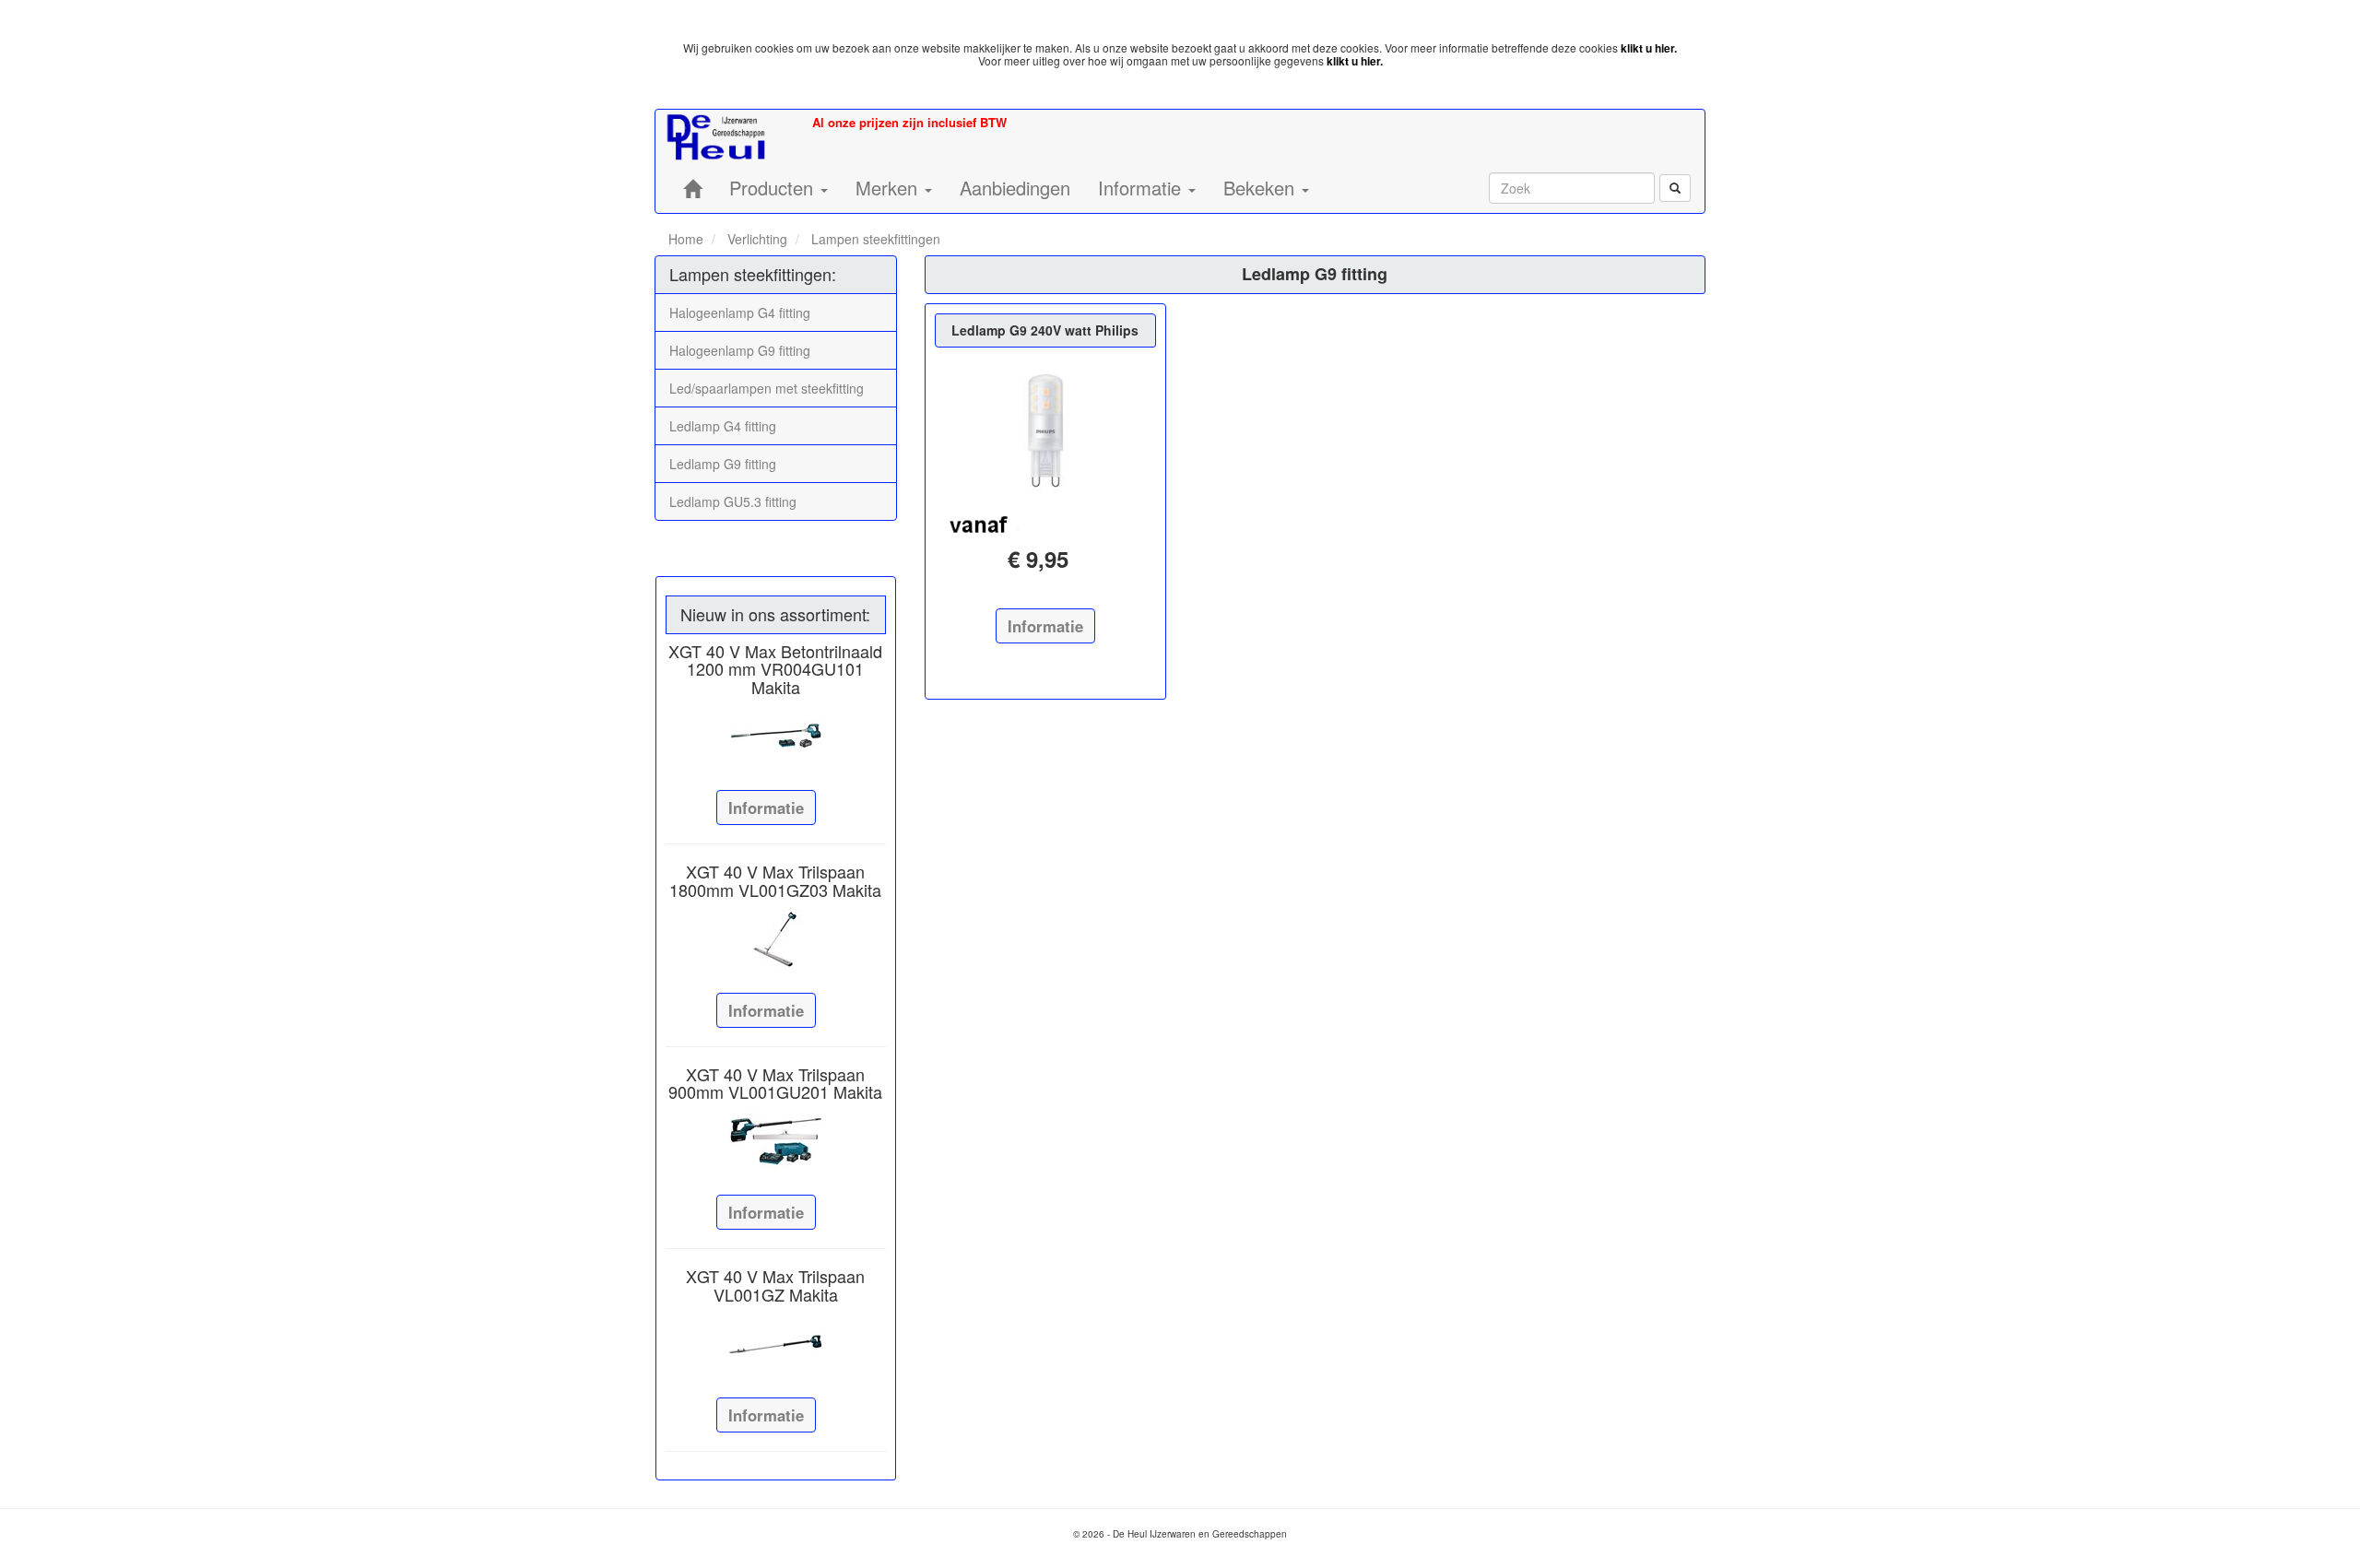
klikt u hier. (1649, 48)
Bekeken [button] (1262, 188)
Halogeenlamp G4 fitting (740, 312)
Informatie (766, 808)
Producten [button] (774, 188)
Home (686, 239)
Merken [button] (889, 188)
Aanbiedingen (1015, 188)
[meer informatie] (1045, 430)
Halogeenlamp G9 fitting (740, 350)
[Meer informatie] (776, 737)
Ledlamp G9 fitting (723, 464)
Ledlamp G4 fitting (723, 426)
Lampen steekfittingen (874, 239)
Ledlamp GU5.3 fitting (733, 501)
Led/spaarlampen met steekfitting (767, 388)
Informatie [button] (1142, 188)
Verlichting (755, 239)
